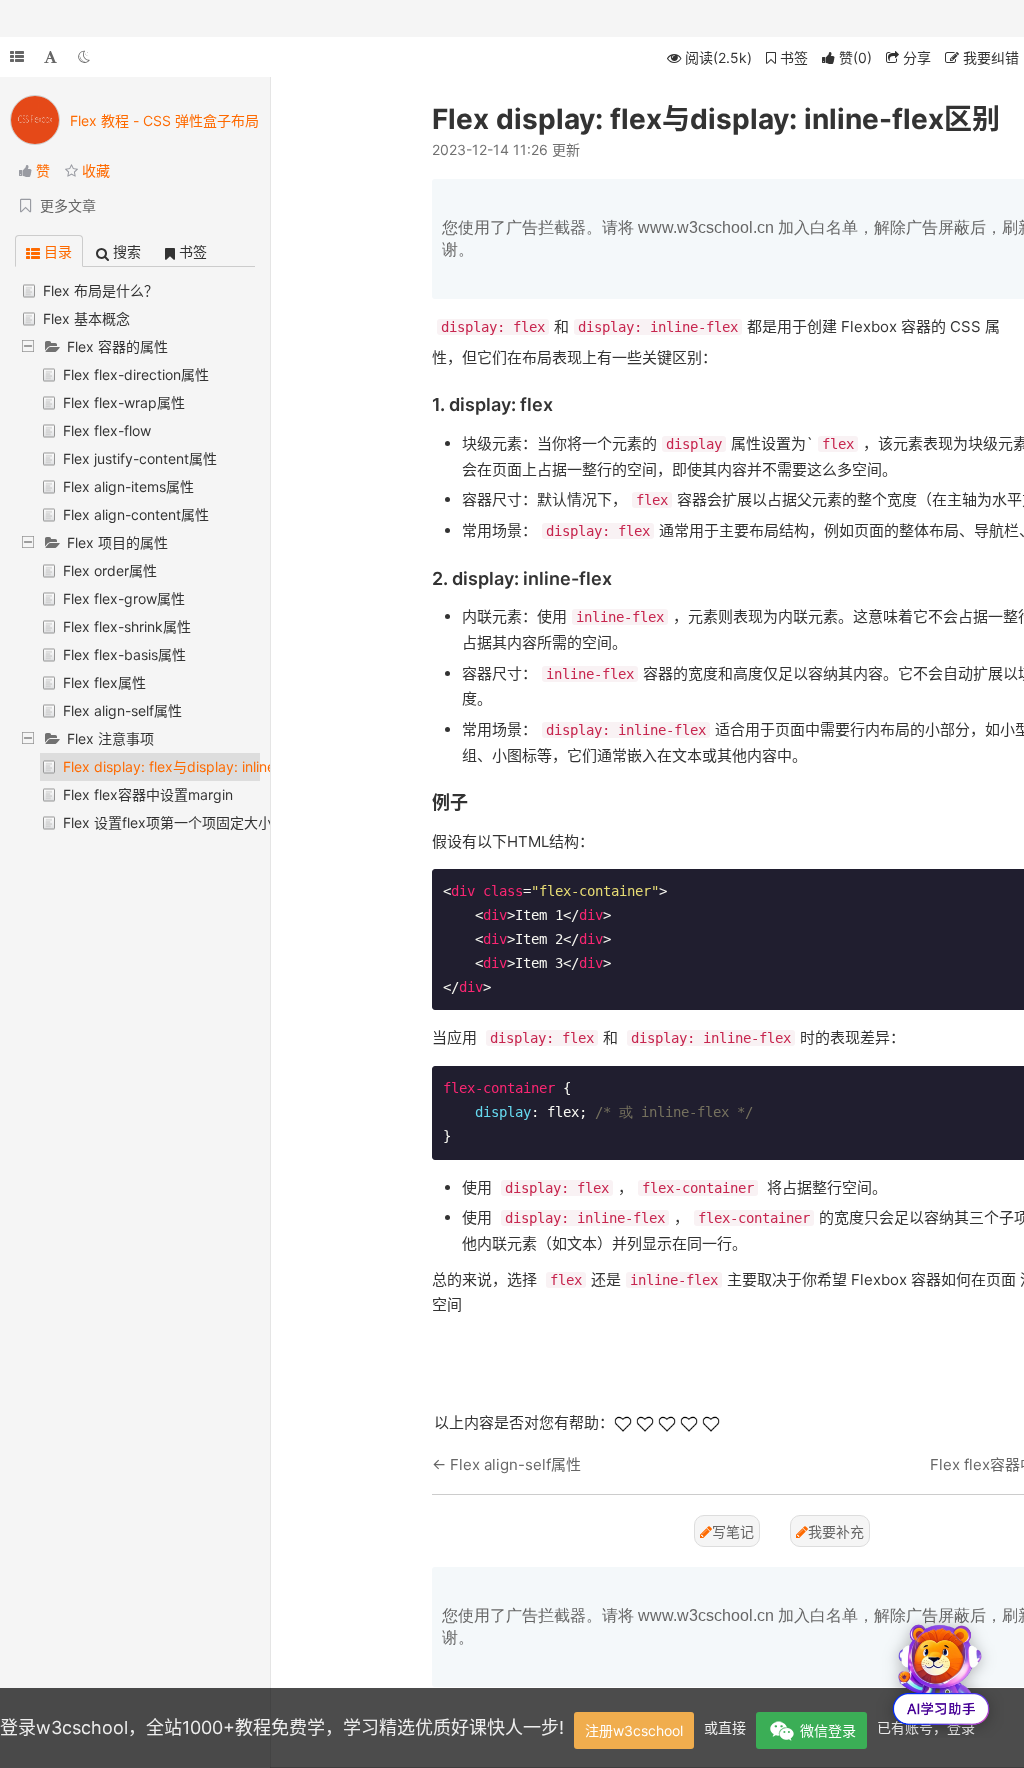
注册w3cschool (634, 1730)
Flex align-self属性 (122, 710)
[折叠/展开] (17, 57)
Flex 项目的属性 (117, 542)
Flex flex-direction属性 (136, 374)
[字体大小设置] (50, 57)
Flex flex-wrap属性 (124, 402)
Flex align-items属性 (128, 486)
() (855, 57)
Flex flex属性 (104, 682)
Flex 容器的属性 (117, 346)
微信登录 (828, 1730)
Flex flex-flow (107, 430)
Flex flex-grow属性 (124, 598)
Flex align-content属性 (136, 514)
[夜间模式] (84, 57)
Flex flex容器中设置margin (148, 794)
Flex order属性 (110, 570)
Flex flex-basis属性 (124, 654)
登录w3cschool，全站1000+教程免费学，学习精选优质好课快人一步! (282, 1727)
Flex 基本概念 (86, 318)
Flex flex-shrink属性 (127, 626)
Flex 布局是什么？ (100, 290)
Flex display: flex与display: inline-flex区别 (198, 766)
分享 (915, 57)
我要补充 (836, 1531)
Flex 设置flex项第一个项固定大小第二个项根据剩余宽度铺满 (251, 822)
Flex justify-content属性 (140, 458)
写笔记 (733, 1531)
